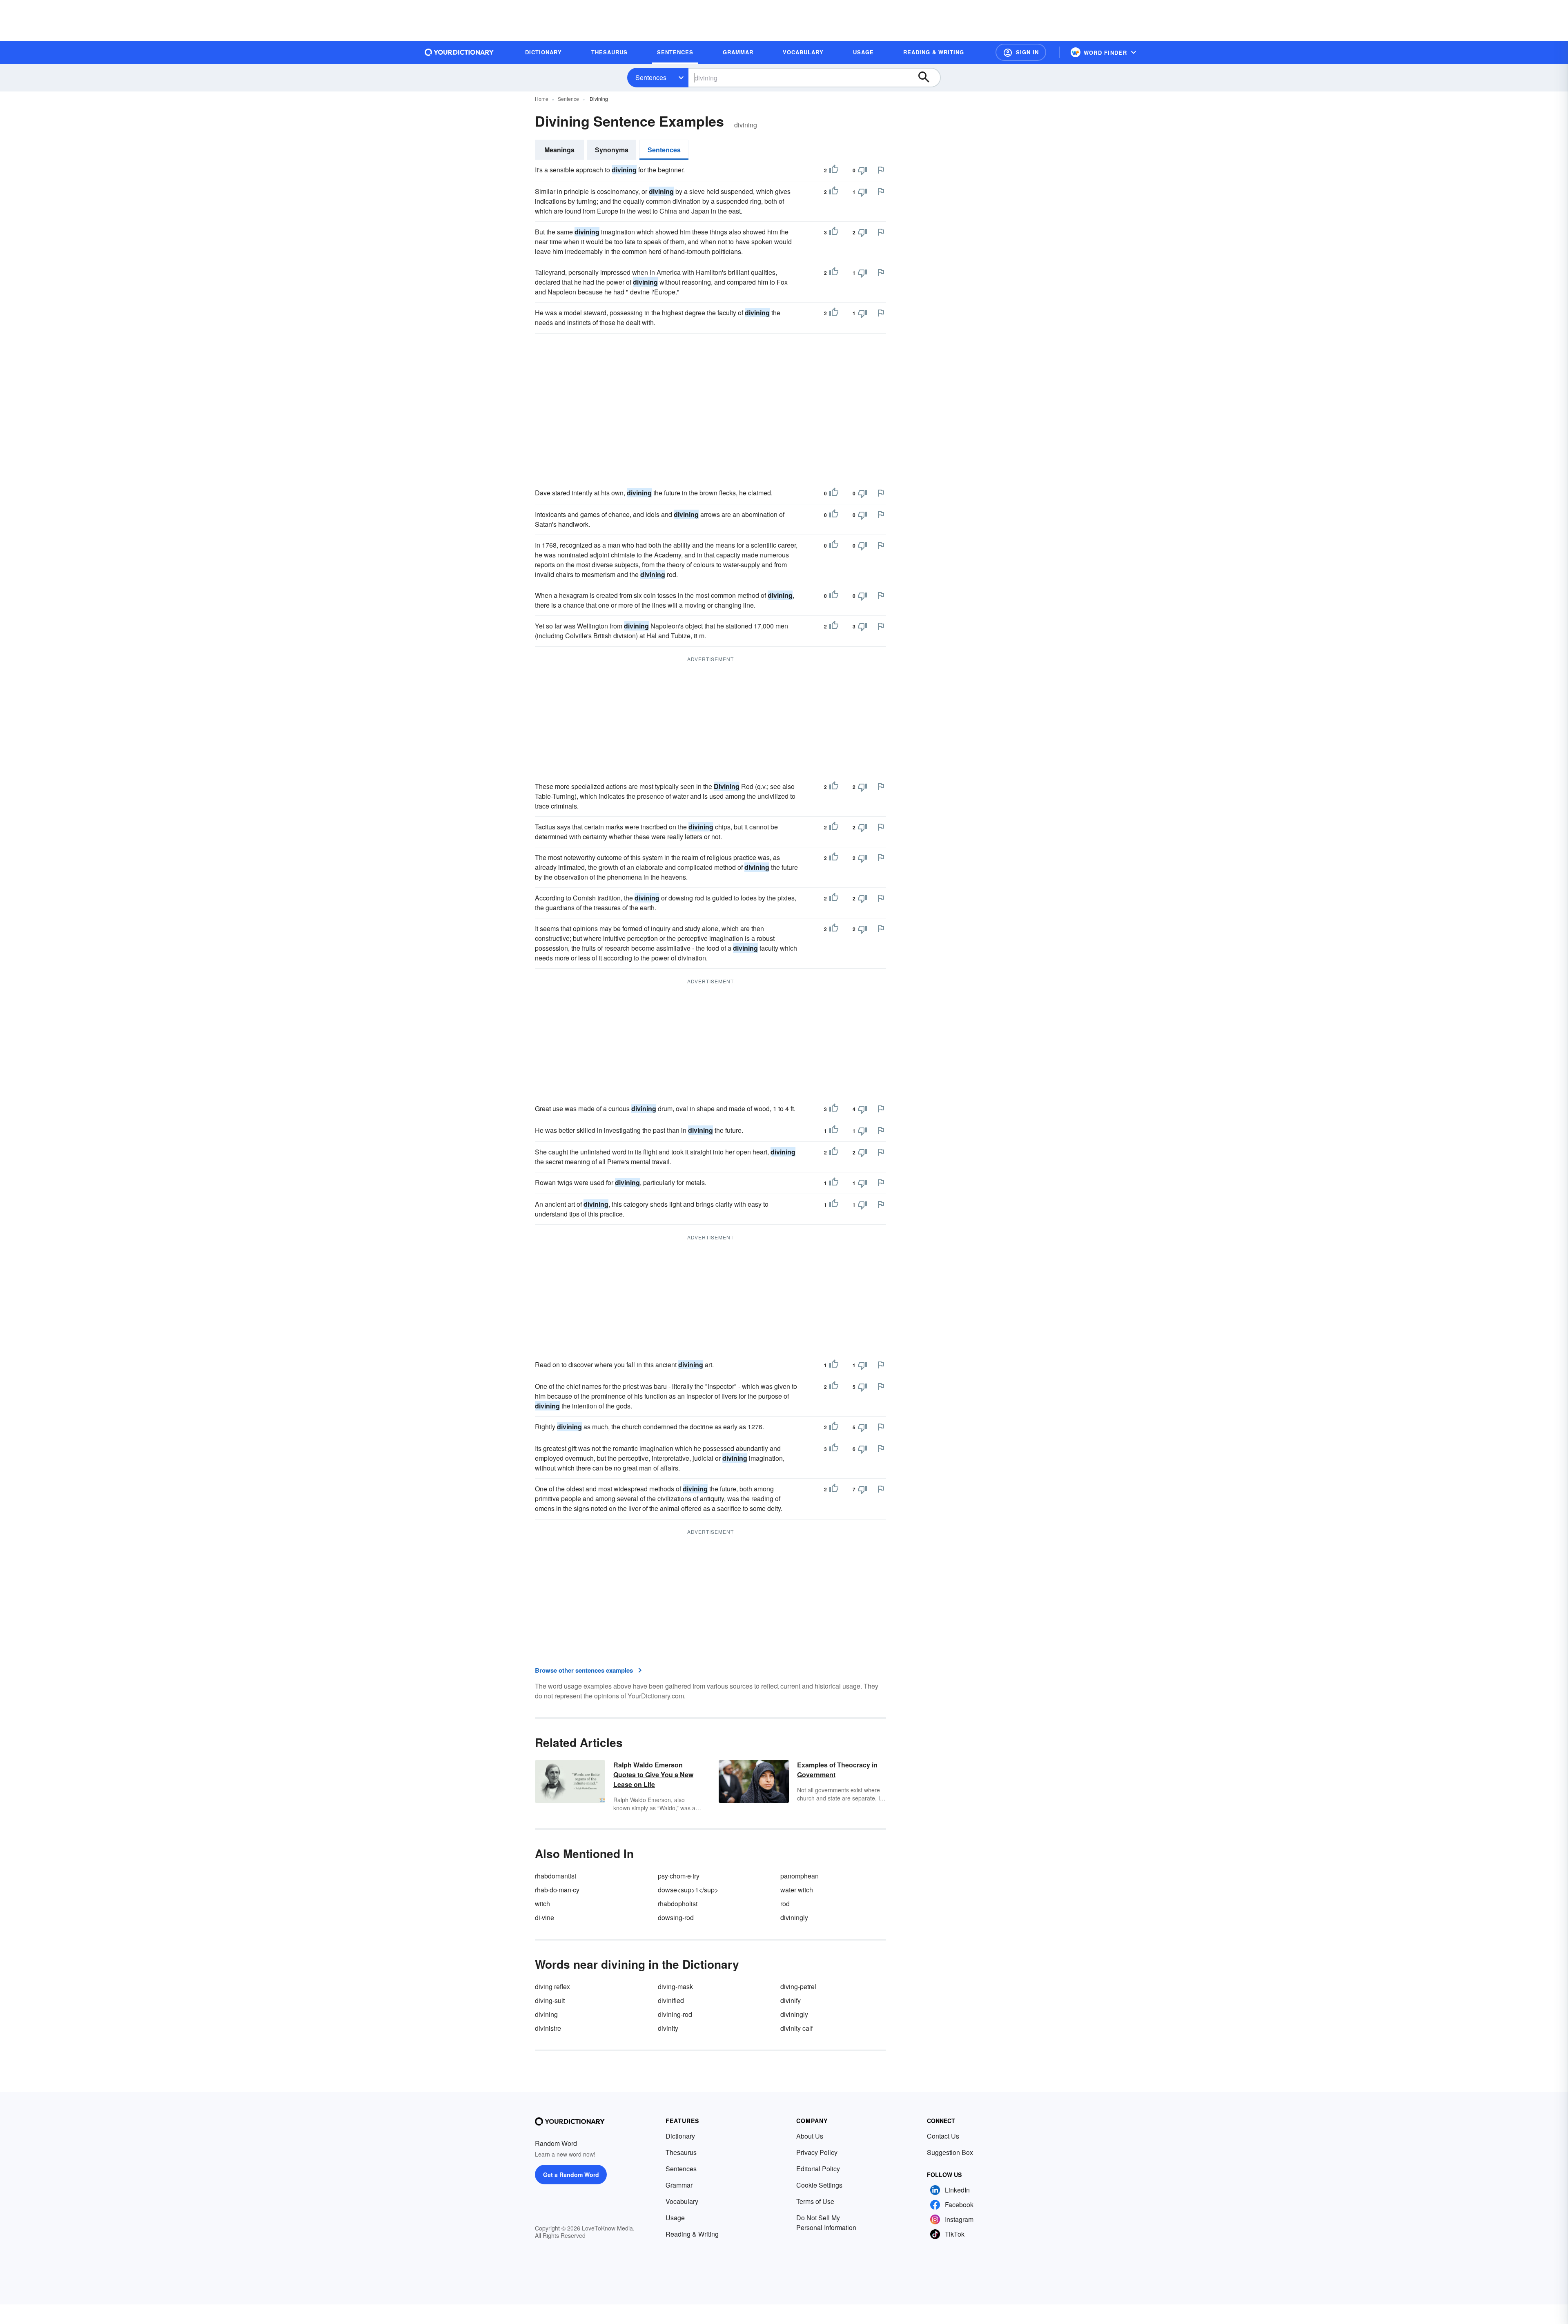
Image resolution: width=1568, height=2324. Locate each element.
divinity (668, 2028)
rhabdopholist (678, 1904)
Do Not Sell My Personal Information (826, 2223)
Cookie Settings (819, 2185)
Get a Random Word (571, 2175)
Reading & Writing (692, 2234)
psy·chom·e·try (679, 1876)
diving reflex (552, 1986)
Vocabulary (682, 2201)
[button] (1021, 52)
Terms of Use (815, 2201)
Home (542, 99)
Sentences (651, 77)
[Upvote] (834, 170)
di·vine (545, 1917)
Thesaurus (681, 2152)
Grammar (679, 2185)
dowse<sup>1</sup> (688, 1890)
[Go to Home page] (459, 52)
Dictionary (680, 2136)
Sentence (568, 99)
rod (785, 1904)
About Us (810, 2136)
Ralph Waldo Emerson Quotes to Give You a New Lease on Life (653, 1775)
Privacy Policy (817, 2152)
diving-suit (550, 2000)
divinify (791, 2000)
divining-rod (675, 2014)
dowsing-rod (676, 1917)
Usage (675, 2218)
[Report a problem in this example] (881, 170)
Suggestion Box (950, 2152)
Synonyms (612, 150)
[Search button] (928, 78)
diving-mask (675, 1986)
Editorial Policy (818, 2169)
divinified (671, 2000)
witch (542, 1904)
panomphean (800, 1876)
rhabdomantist (556, 1876)
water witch (797, 1890)
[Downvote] (862, 170)
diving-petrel (798, 1986)
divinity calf (796, 2028)
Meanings (559, 150)
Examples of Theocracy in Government (837, 1770)
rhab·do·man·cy (557, 1890)
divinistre (548, 2028)
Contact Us (943, 2136)
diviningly (794, 1917)
